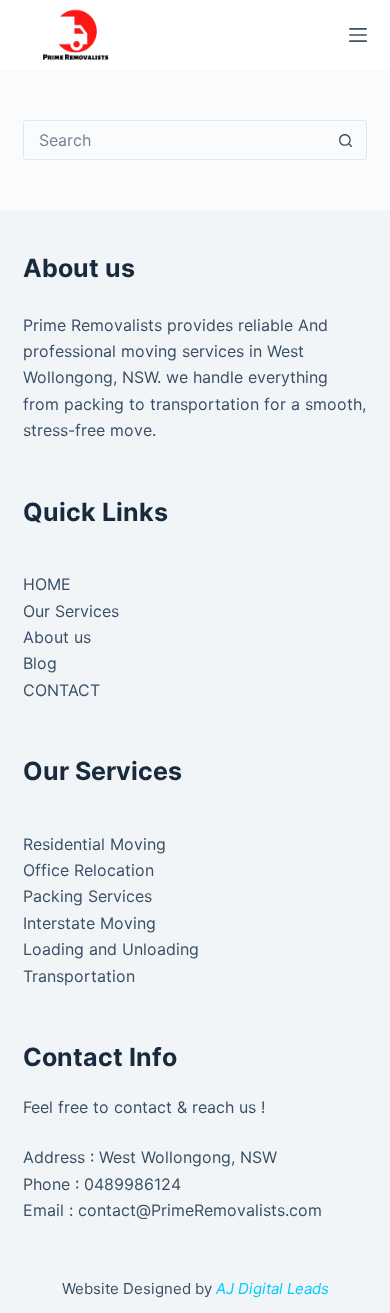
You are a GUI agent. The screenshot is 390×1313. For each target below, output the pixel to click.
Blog (40, 663)
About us (57, 637)
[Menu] (358, 35)
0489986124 (132, 1184)
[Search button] (346, 140)
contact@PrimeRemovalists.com (200, 1210)
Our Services (71, 611)
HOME (47, 584)
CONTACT (61, 690)
